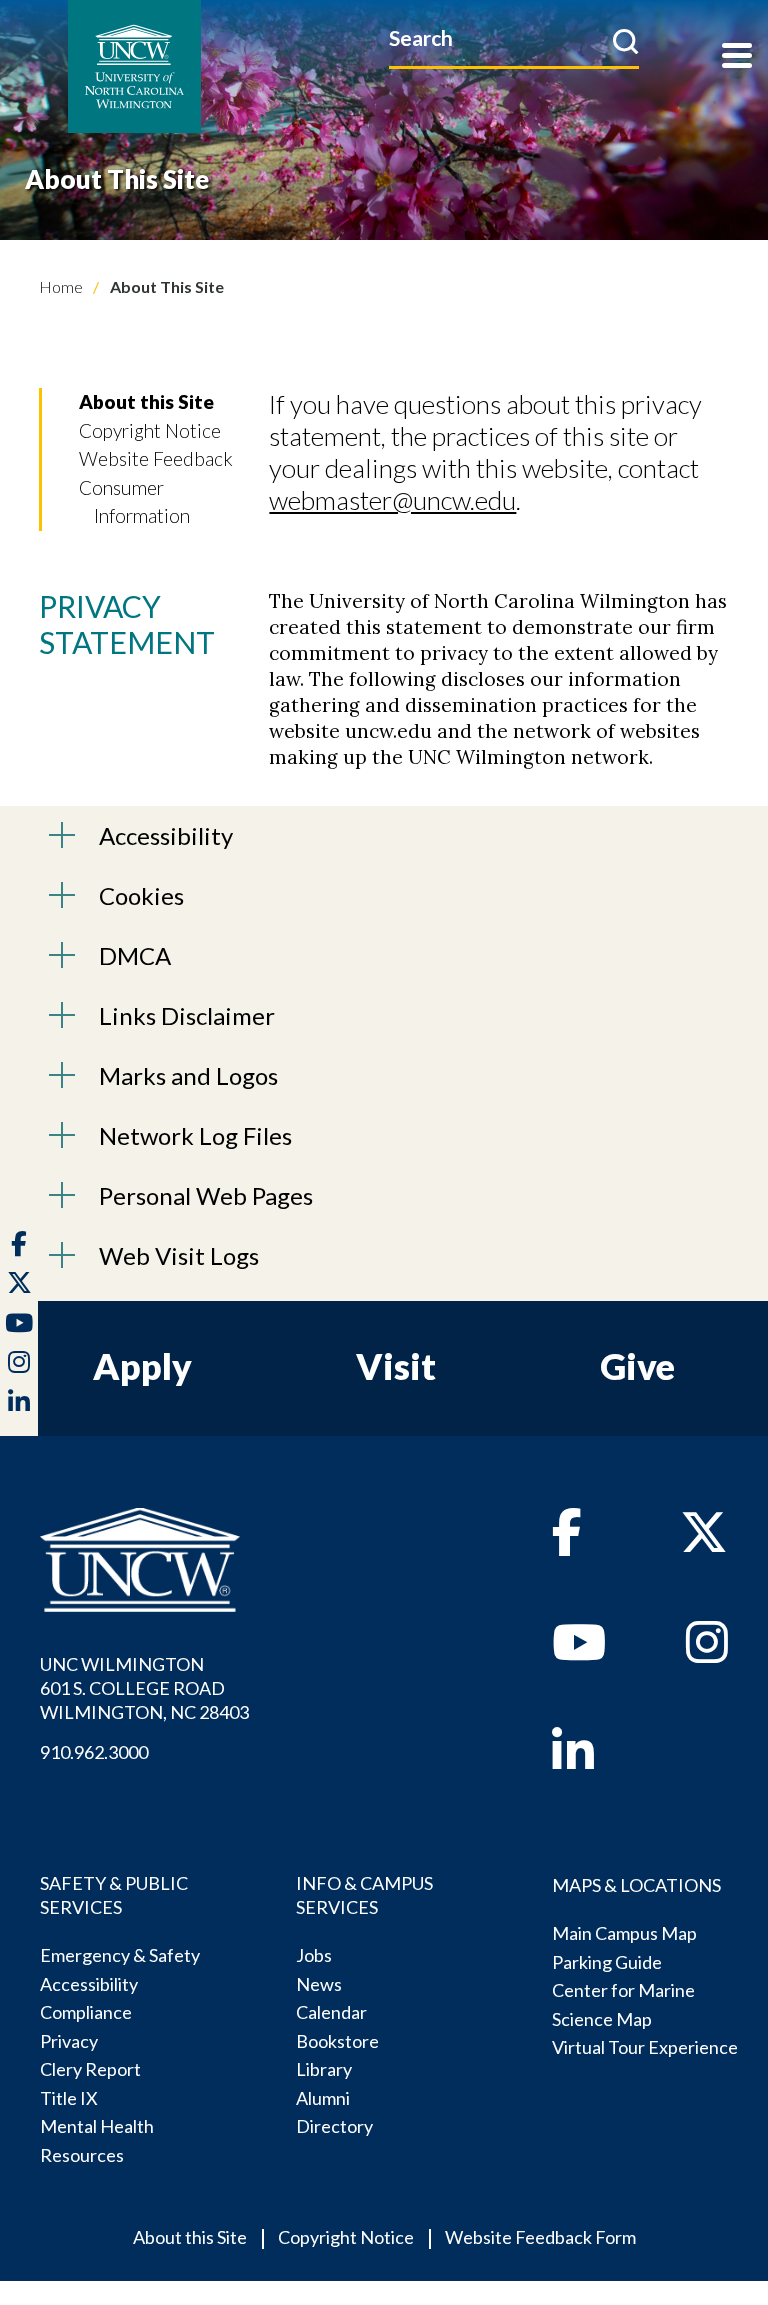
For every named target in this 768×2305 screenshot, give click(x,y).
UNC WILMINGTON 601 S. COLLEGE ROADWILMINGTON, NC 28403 (144, 1688)
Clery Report (90, 2069)
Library (324, 2069)
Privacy (69, 2041)
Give (637, 1366)
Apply (142, 1366)
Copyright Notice (150, 430)
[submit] (625, 41)
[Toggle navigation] (737, 57)
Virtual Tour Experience (645, 2047)
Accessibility (89, 1984)
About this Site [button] (146, 401)
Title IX (69, 2098)
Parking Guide (607, 1962)
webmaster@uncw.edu (392, 500)
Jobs (314, 1955)
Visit (396, 1366)
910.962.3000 (94, 1752)
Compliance (86, 2012)
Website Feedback (156, 458)
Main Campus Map (624, 1933)
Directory (334, 2126)
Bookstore (337, 2041)
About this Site (190, 2237)
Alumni (323, 2098)
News (319, 1984)
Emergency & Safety (120, 1955)
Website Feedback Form (540, 2237)
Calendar (331, 2012)
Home (61, 286)
